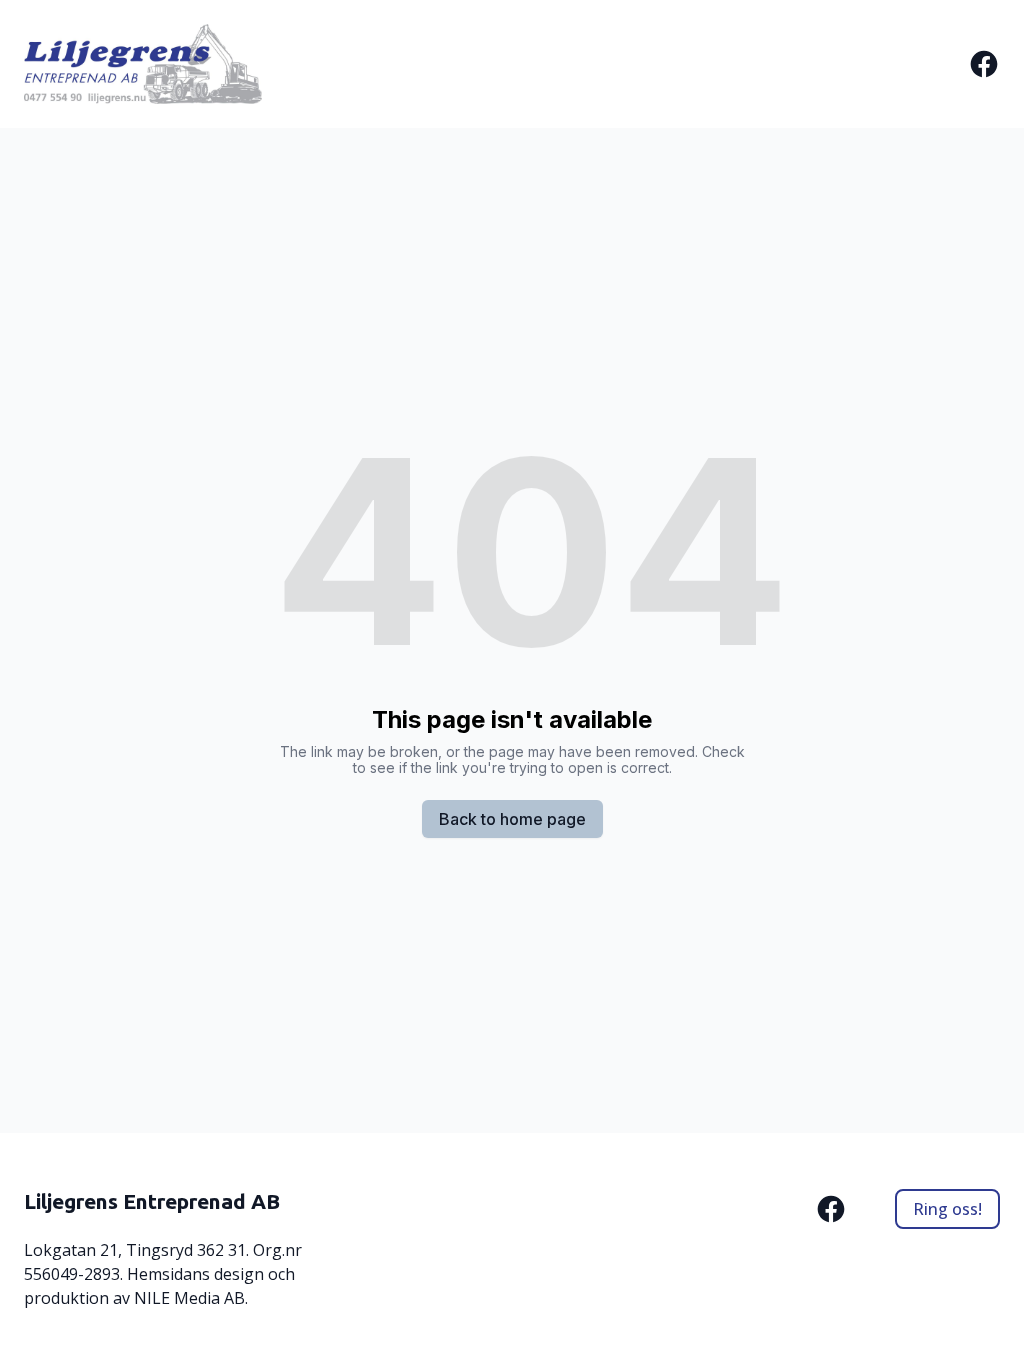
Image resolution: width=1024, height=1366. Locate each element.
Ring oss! (947, 1209)
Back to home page (512, 819)
